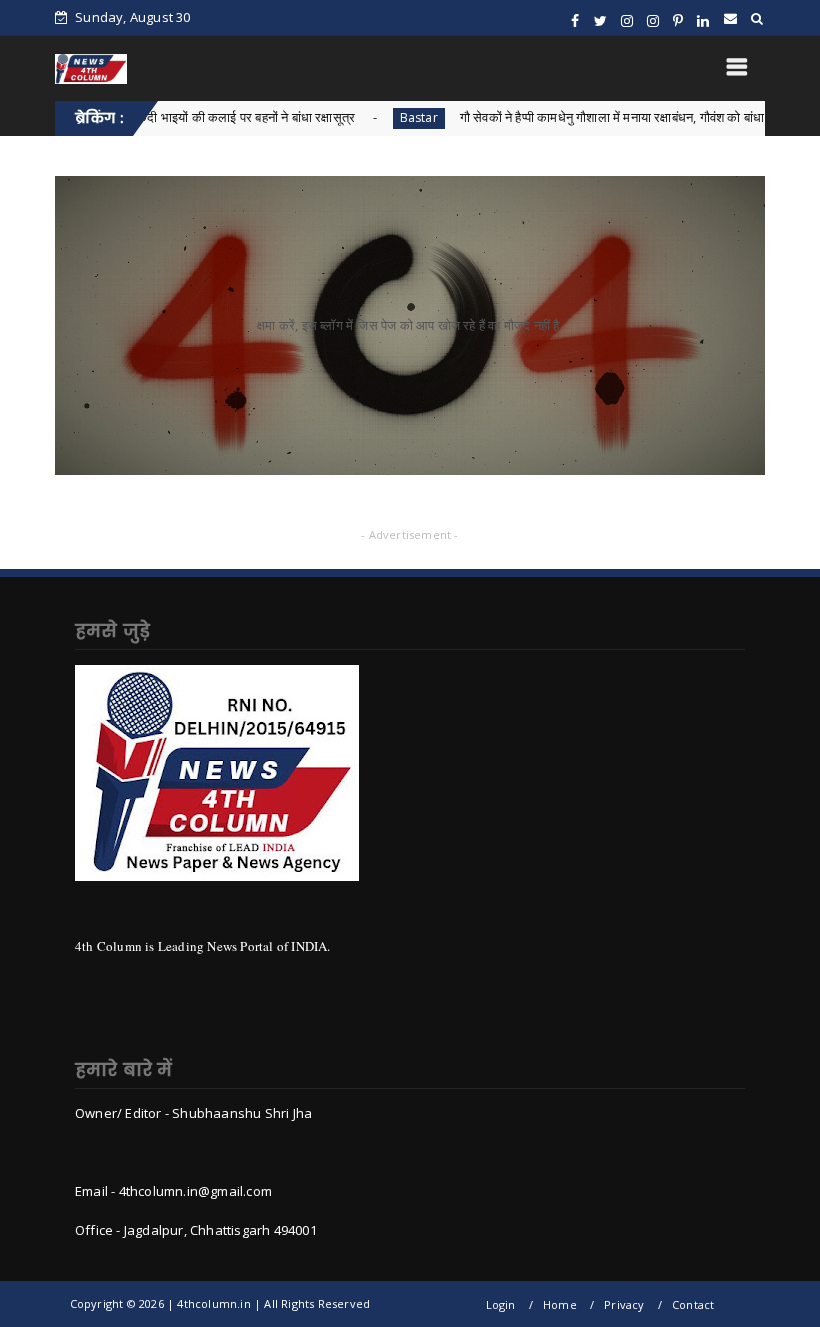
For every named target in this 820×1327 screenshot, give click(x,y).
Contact (693, 1304)
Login (501, 1304)
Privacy (624, 1304)
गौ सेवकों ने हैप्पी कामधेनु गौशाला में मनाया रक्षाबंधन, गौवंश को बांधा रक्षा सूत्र (592, 117)
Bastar (376, 117)
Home (560, 1304)
